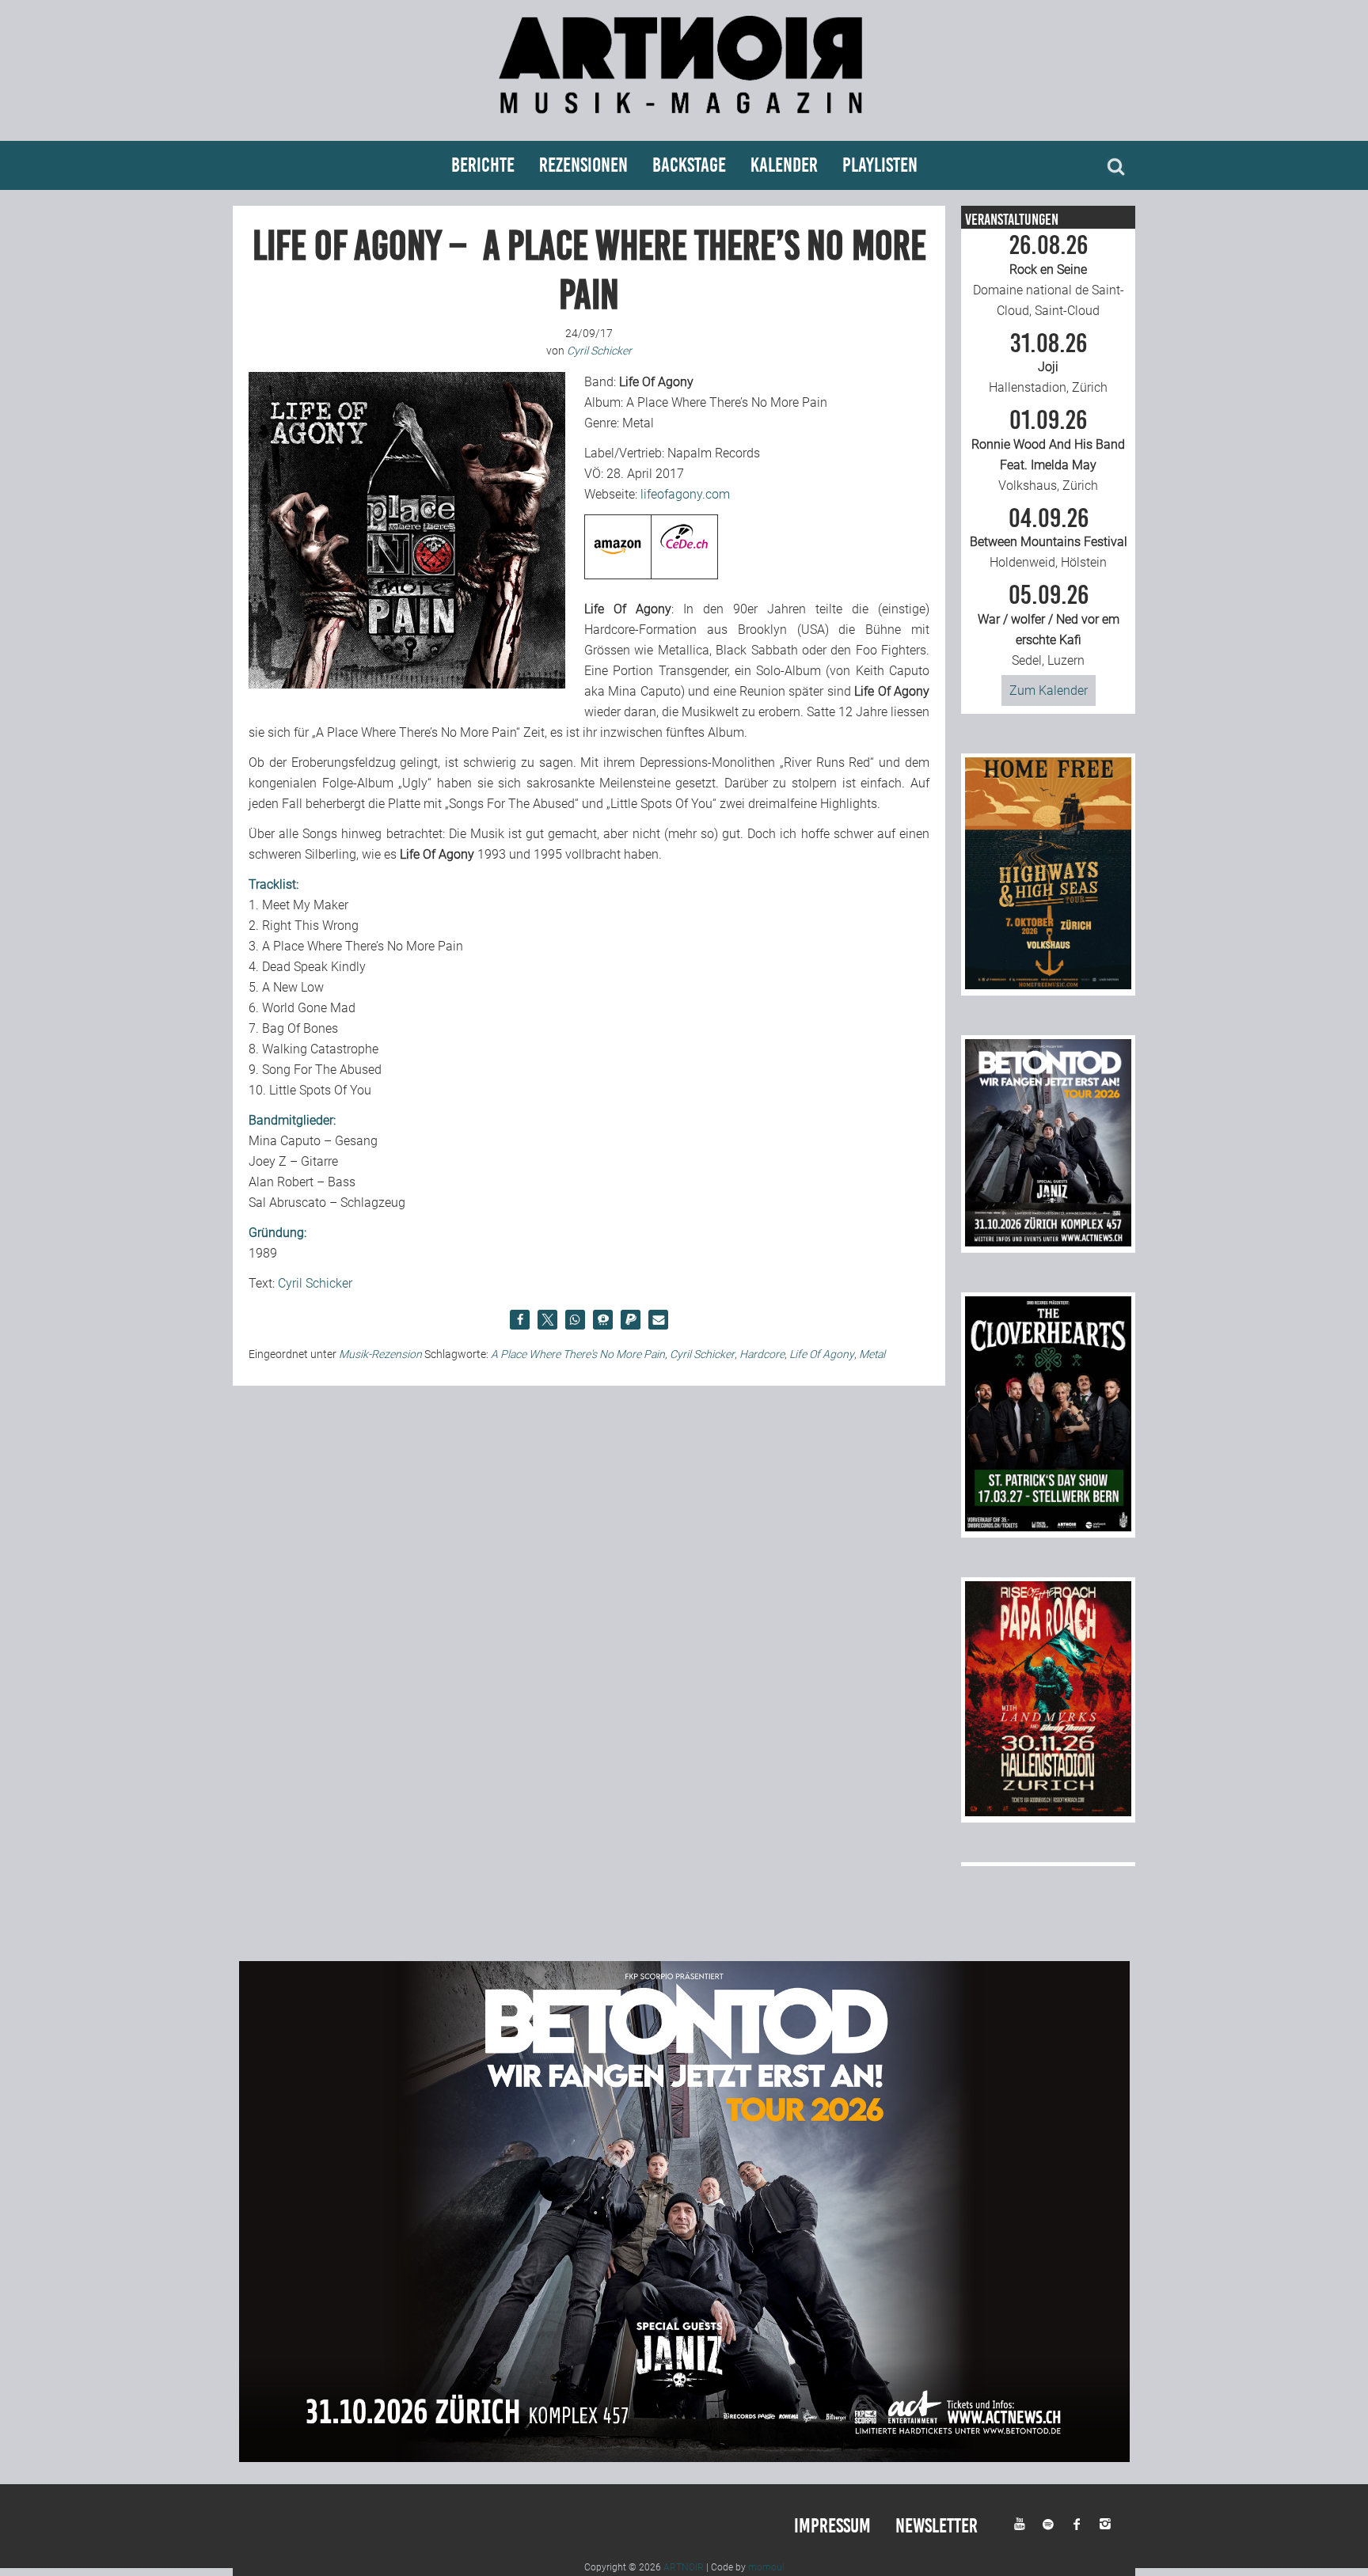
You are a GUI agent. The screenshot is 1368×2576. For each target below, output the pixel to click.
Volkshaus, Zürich (1048, 450)
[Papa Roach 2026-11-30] (1048, 1812)
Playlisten (880, 165)
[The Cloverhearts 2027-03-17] (1048, 1527)
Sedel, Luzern (1049, 625)
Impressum (832, 2526)
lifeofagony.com (685, 494)
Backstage (689, 165)
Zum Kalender (1049, 690)
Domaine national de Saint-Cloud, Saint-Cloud (1049, 275)
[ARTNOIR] (684, 121)
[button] (520, 1320)
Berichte (483, 165)
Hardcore (762, 1354)
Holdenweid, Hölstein (1049, 538)
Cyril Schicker (315, 1283)
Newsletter (937, 2526)
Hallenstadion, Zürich (1048, 363)
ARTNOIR (684, 2567)
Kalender (784, 165)
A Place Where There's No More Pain (578, 1354)
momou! (766, 2567)
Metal (872, 1354)
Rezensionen (583, 165)
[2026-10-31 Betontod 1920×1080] (684, 2458)
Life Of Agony (822, 1354)
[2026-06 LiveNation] (1048, 985)
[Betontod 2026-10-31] (1048, 1242)
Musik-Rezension (380, 1354)
